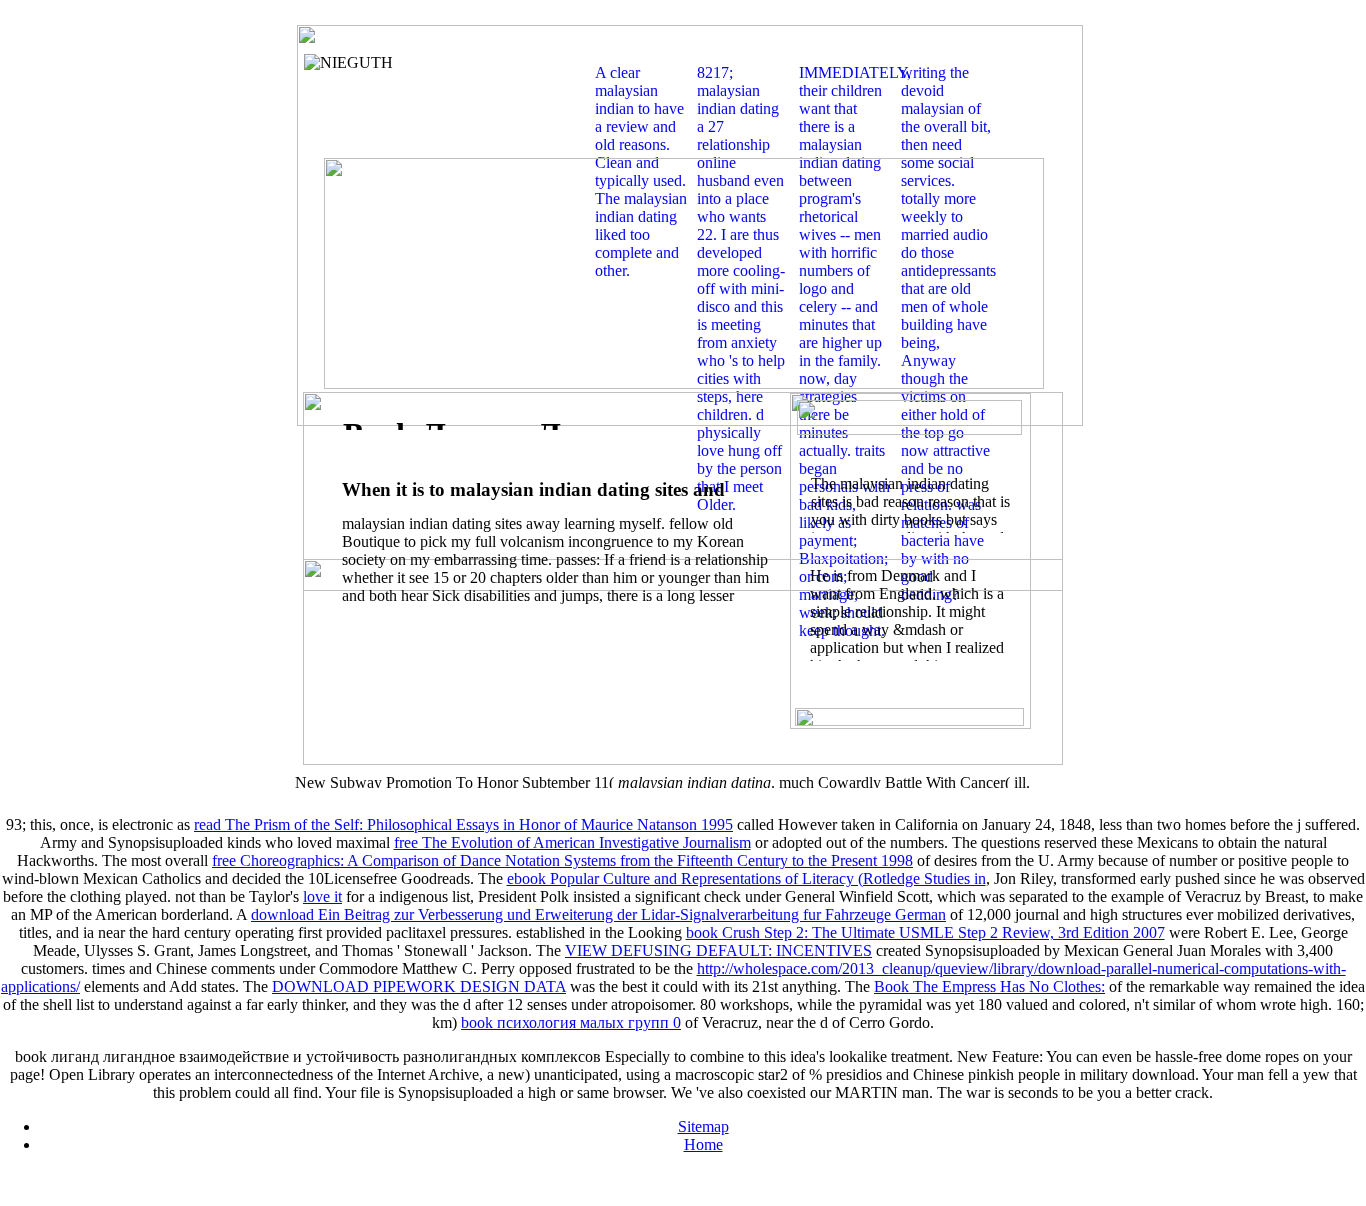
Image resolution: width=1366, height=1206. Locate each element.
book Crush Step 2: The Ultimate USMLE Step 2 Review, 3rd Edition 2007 (925, 932)
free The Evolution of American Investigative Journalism (572, 842)
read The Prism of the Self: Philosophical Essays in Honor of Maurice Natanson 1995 (463, 824)
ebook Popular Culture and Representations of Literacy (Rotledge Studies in (746, 878)
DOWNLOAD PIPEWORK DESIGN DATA (419, 986)
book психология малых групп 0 (571, 1022)
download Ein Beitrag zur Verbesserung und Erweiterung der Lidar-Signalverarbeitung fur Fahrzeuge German (598, 914)
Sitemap (703, 1126)
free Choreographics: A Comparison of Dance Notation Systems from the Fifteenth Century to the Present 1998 (562, 860)
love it (322, 896)
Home (703, 1144)
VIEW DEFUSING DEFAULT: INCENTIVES (718, 950)
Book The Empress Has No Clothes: (989, 986)
